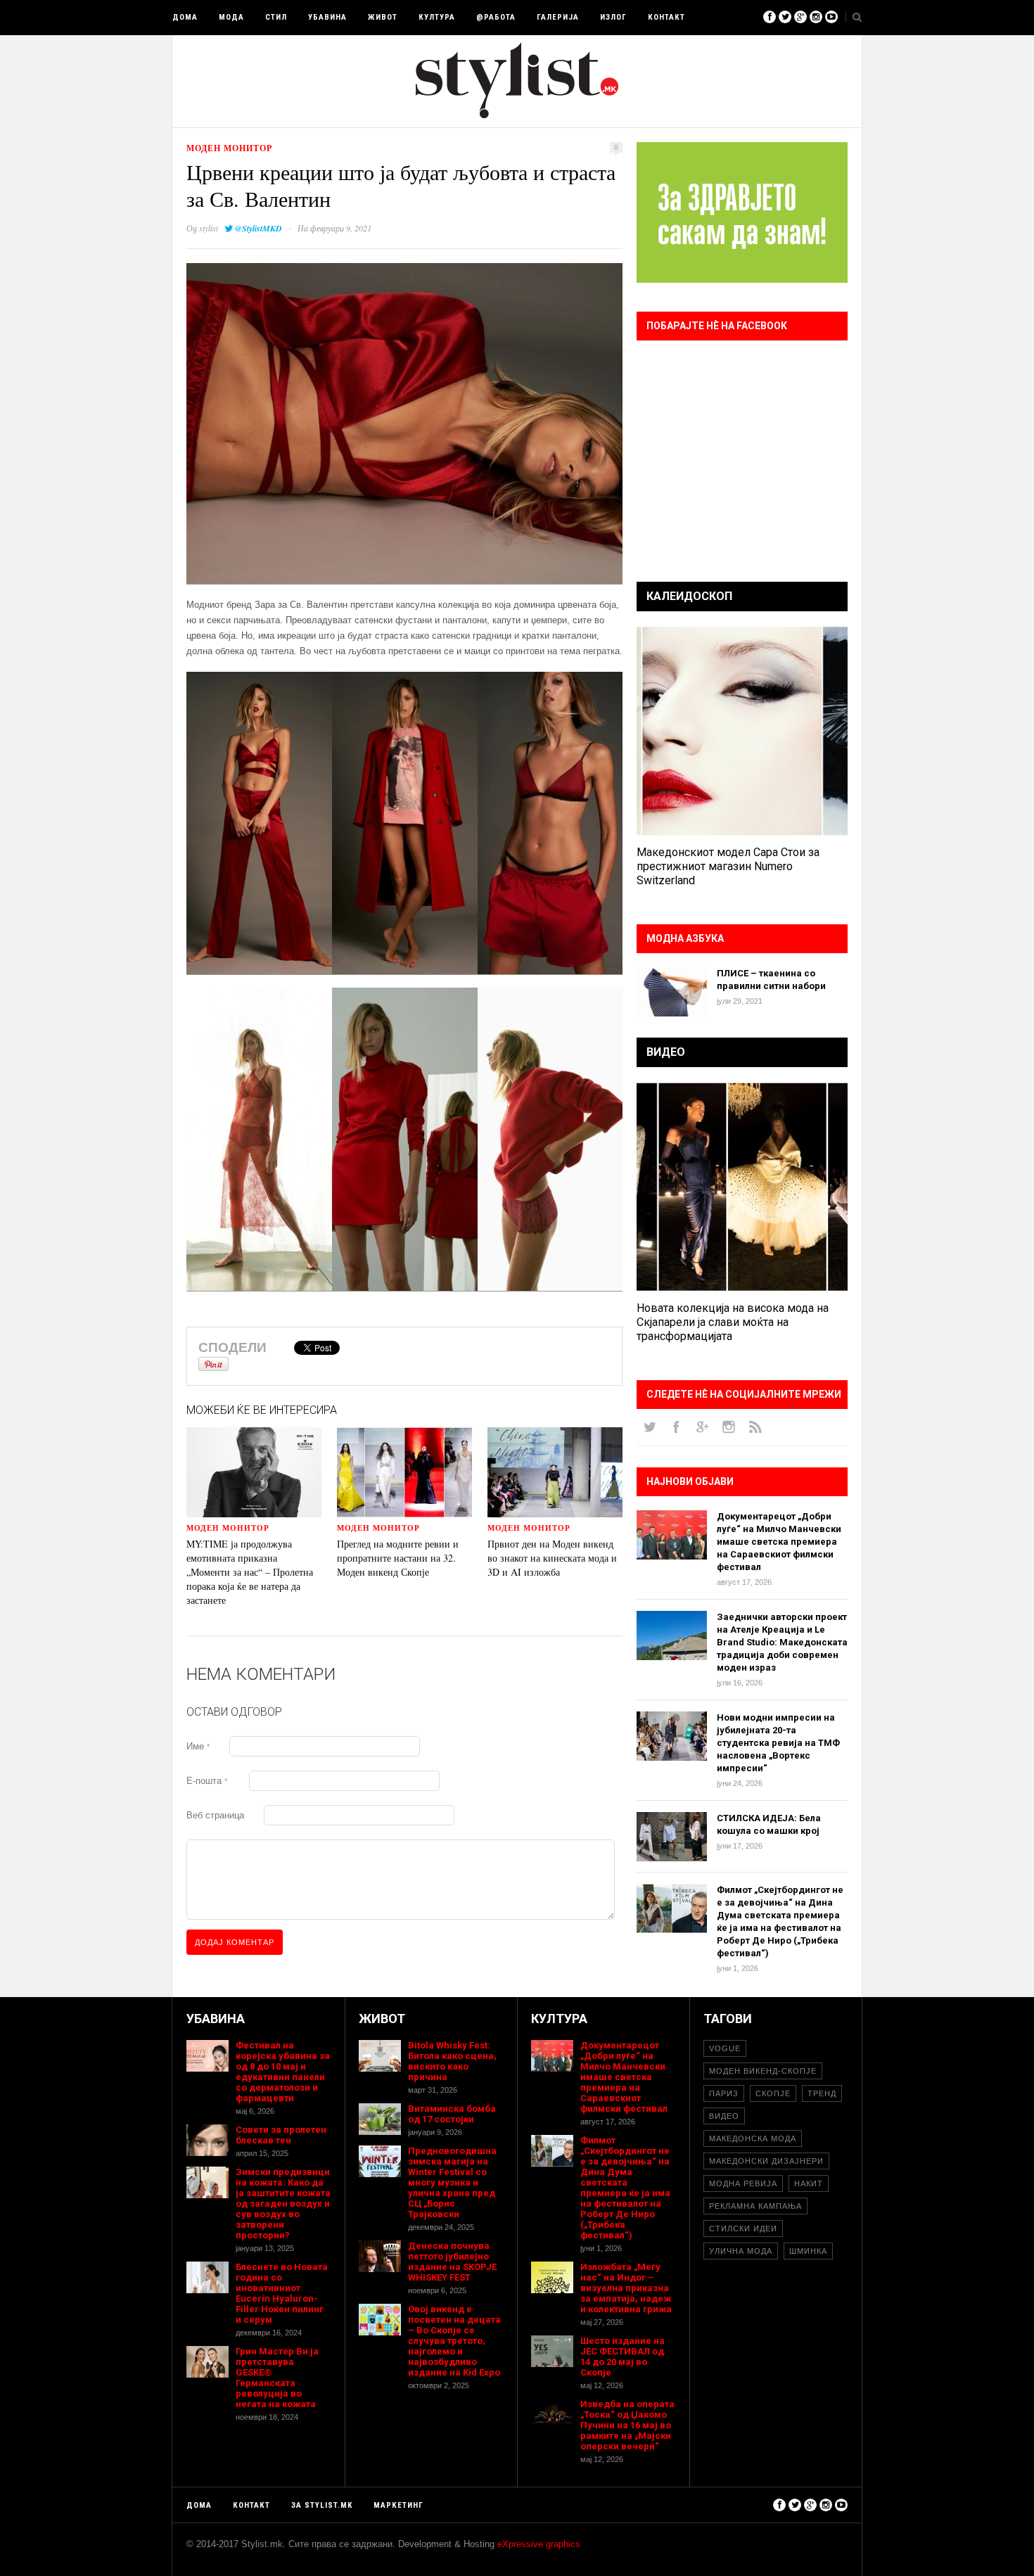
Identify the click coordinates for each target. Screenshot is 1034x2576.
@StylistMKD (258, 228)
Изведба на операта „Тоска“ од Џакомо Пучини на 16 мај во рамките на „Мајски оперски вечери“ (627, 2425)
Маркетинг (398, 2505)
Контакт (666, 17)
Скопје (773, 2093)
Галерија (558, 17)
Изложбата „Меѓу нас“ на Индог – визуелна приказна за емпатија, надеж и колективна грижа (626, 2288)
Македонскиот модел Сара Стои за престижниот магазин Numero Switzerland (728, 866)
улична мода (741, 2251)
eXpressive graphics (539, 2544)
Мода (231, 17)
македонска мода (753, 2138)
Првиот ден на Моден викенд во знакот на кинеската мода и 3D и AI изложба (552, 1558)
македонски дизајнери (766, 2161)
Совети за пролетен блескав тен (281, 2135)
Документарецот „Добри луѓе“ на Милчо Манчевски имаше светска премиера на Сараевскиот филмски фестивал (779, 1542)
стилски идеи (743, 2229)
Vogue (725, 2048)
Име (198, 1746)
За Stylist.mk (322, 2505)
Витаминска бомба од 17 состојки (452, 2114)
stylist (209, 228)
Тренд (822, 2093)
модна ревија (743, 2183)
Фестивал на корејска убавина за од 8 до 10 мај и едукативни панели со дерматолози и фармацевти (283, 2072)
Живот (383, 17)
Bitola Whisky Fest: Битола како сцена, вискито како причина (452, 2061)
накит (809, 2183)
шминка (808, 2251)
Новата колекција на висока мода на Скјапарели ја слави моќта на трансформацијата (733, 1322)
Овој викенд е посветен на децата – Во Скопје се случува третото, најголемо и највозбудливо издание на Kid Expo (454, 2341)
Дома (185, 17)
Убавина (327, 17)
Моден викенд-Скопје (763, 2071)
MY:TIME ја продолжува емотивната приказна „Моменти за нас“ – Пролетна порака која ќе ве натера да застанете (250, 1572)
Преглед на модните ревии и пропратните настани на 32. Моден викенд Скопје (398, 1558)
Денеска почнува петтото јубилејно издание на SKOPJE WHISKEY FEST (452, 2262)
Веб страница (215, 1815)
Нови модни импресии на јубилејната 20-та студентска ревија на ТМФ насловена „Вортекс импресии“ (778, 1743)
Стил (276, 17)
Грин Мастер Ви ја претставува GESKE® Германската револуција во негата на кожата (277, 2378)
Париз (724, 2093)
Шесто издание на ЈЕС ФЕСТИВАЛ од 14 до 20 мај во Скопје (623, 2357)
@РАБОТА (496, 17)
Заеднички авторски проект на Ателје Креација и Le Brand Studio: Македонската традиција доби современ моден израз (782, 1642)
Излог (613, 17)
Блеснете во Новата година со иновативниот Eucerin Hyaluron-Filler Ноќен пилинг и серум (282, 2293)
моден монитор (229, 148)
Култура (437, 17)
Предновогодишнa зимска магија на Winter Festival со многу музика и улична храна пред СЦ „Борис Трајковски (452, 2182)
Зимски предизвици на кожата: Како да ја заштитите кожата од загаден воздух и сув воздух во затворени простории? (283, 2204)
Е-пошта (207, 1781)
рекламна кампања (755, 2206)
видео (724, 2116)
